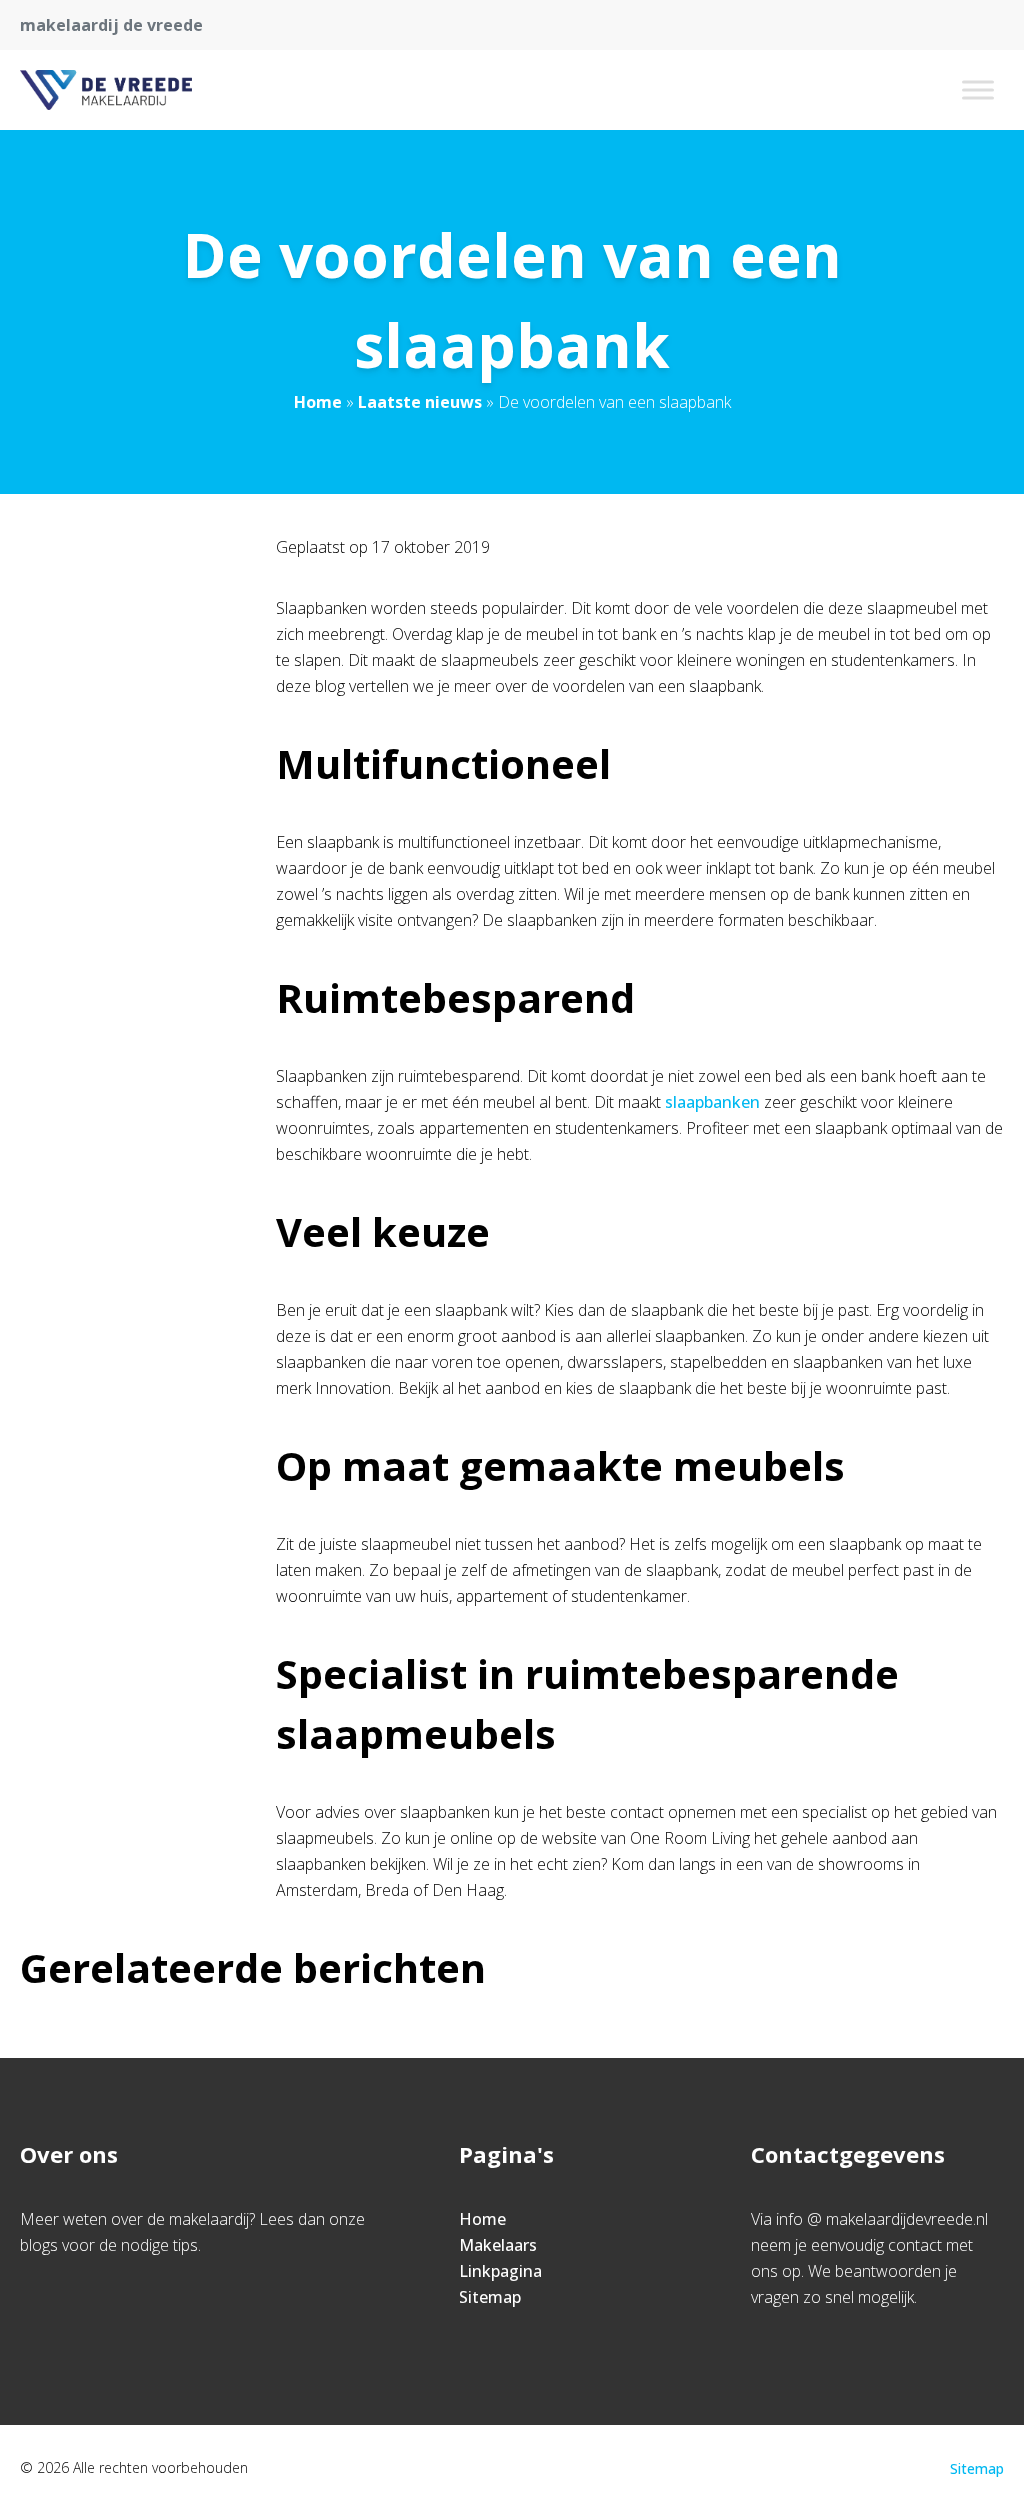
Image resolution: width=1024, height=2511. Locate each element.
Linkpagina (500, 2271)
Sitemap (490, 2297)
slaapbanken (712, 1102)
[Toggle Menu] (978, 89)
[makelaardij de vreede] (106, 90)
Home (318, 402)
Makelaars (498, 2245)
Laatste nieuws (420, 402)
